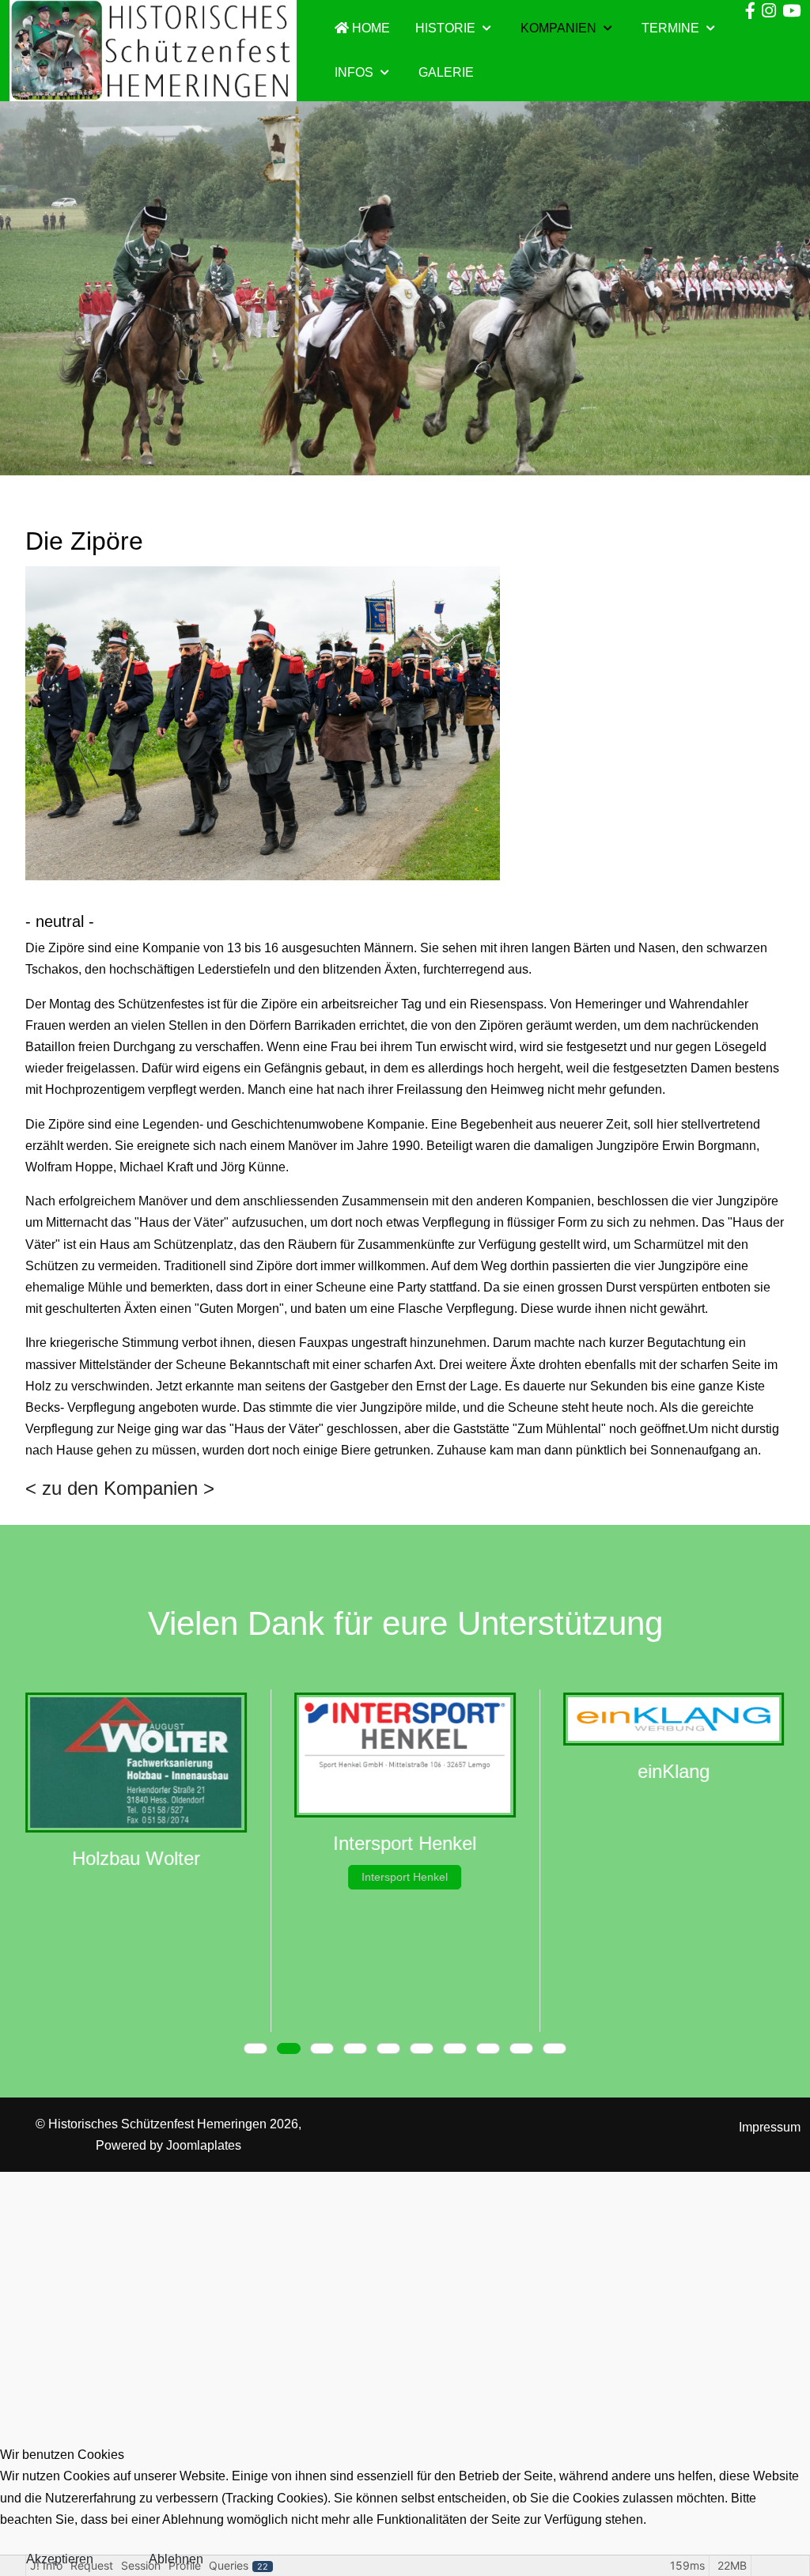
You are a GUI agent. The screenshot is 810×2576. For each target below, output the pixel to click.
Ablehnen (176, 2559)
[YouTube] (791, 11)
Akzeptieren (60, 2559)
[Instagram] (769, 11)
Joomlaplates (204, 2145)
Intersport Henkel (405, 1877)
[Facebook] (750, 11)
